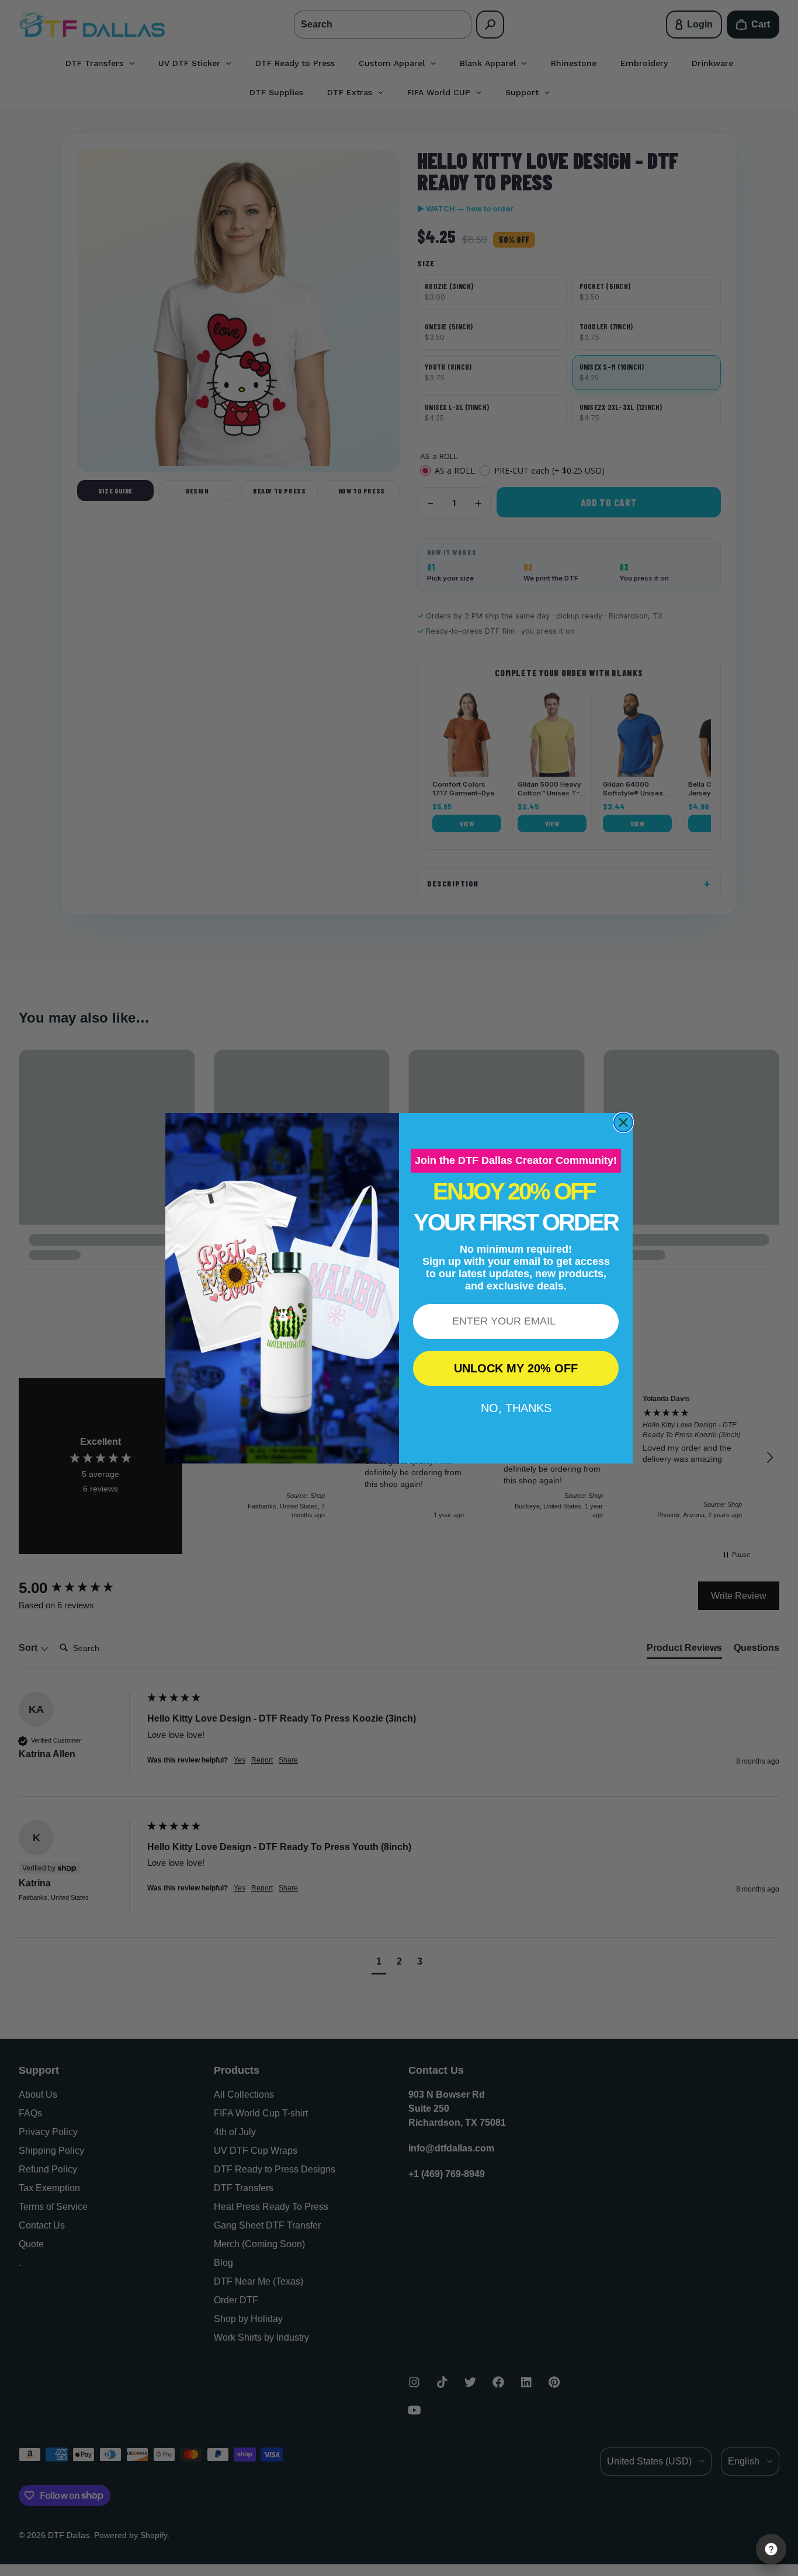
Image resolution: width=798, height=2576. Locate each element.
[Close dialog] (623, 1122)
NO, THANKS (516, 1408)
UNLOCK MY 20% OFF (516, 1368)
